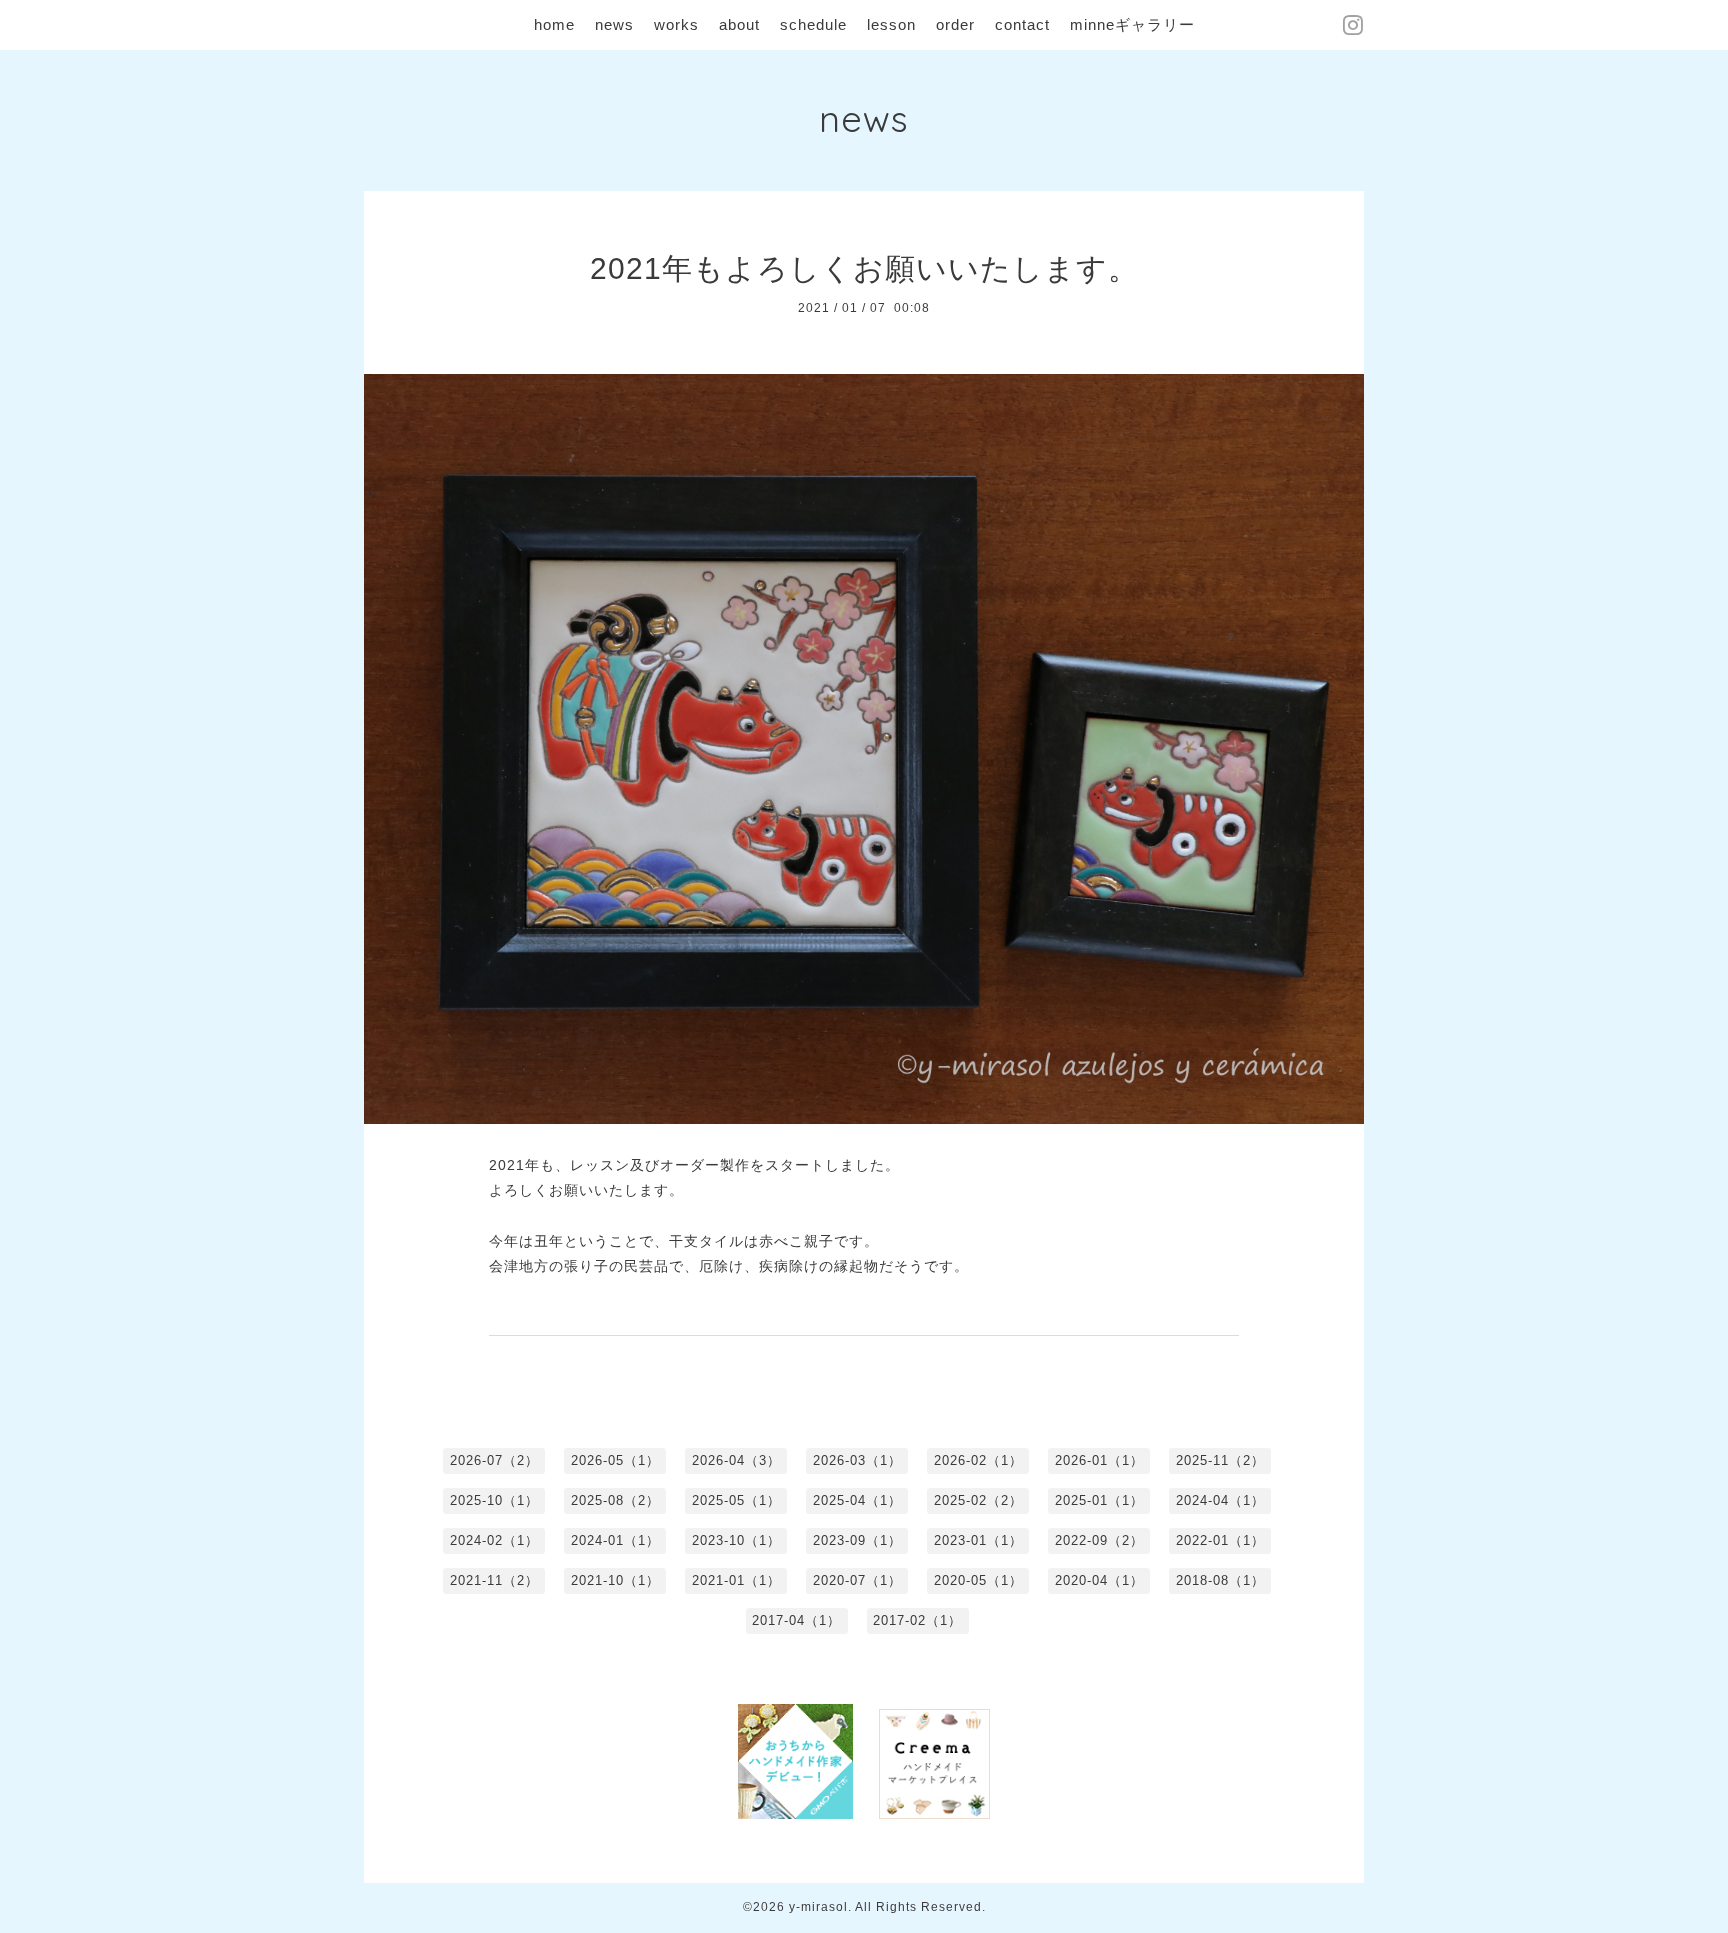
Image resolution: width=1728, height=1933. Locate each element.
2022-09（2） (1099, 1540)
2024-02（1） (494, 1540)
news (614, 24)
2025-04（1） (857, 1500)
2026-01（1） (1099, 1460)
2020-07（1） (857, 1580)
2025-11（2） (1220, 1460)
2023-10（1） (736, 1540)
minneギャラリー (1132, 24)
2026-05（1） (615, 1460)
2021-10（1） (615, 1580)
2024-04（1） (1220, 1500)
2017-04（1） (796, 1620)
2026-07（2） (494, 1460)
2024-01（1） (615, 1540)
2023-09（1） (857, 1540)
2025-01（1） (1099, 1500)
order (955, 24)
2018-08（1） (1220, 1580)
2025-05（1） (736, 1500)
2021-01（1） (736, 1580)
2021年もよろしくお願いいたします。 (864, 268)
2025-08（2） (615, 1500)
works (676, 24)
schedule (813, 24)
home (554, 24)
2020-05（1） (978, 1580)
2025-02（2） (978, 1500)
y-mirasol (818, 1907)
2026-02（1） (978, 1460)
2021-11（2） (494, 1580)
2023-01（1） (978, 1540)
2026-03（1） (857, 1460)
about (739, 24)
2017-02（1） (917, 1620)
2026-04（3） (736, 1460)
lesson (891, 24)
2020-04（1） (1099, 1580)
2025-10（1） (494, 1500)
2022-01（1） (1220, 1540)
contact (1022, 24)
